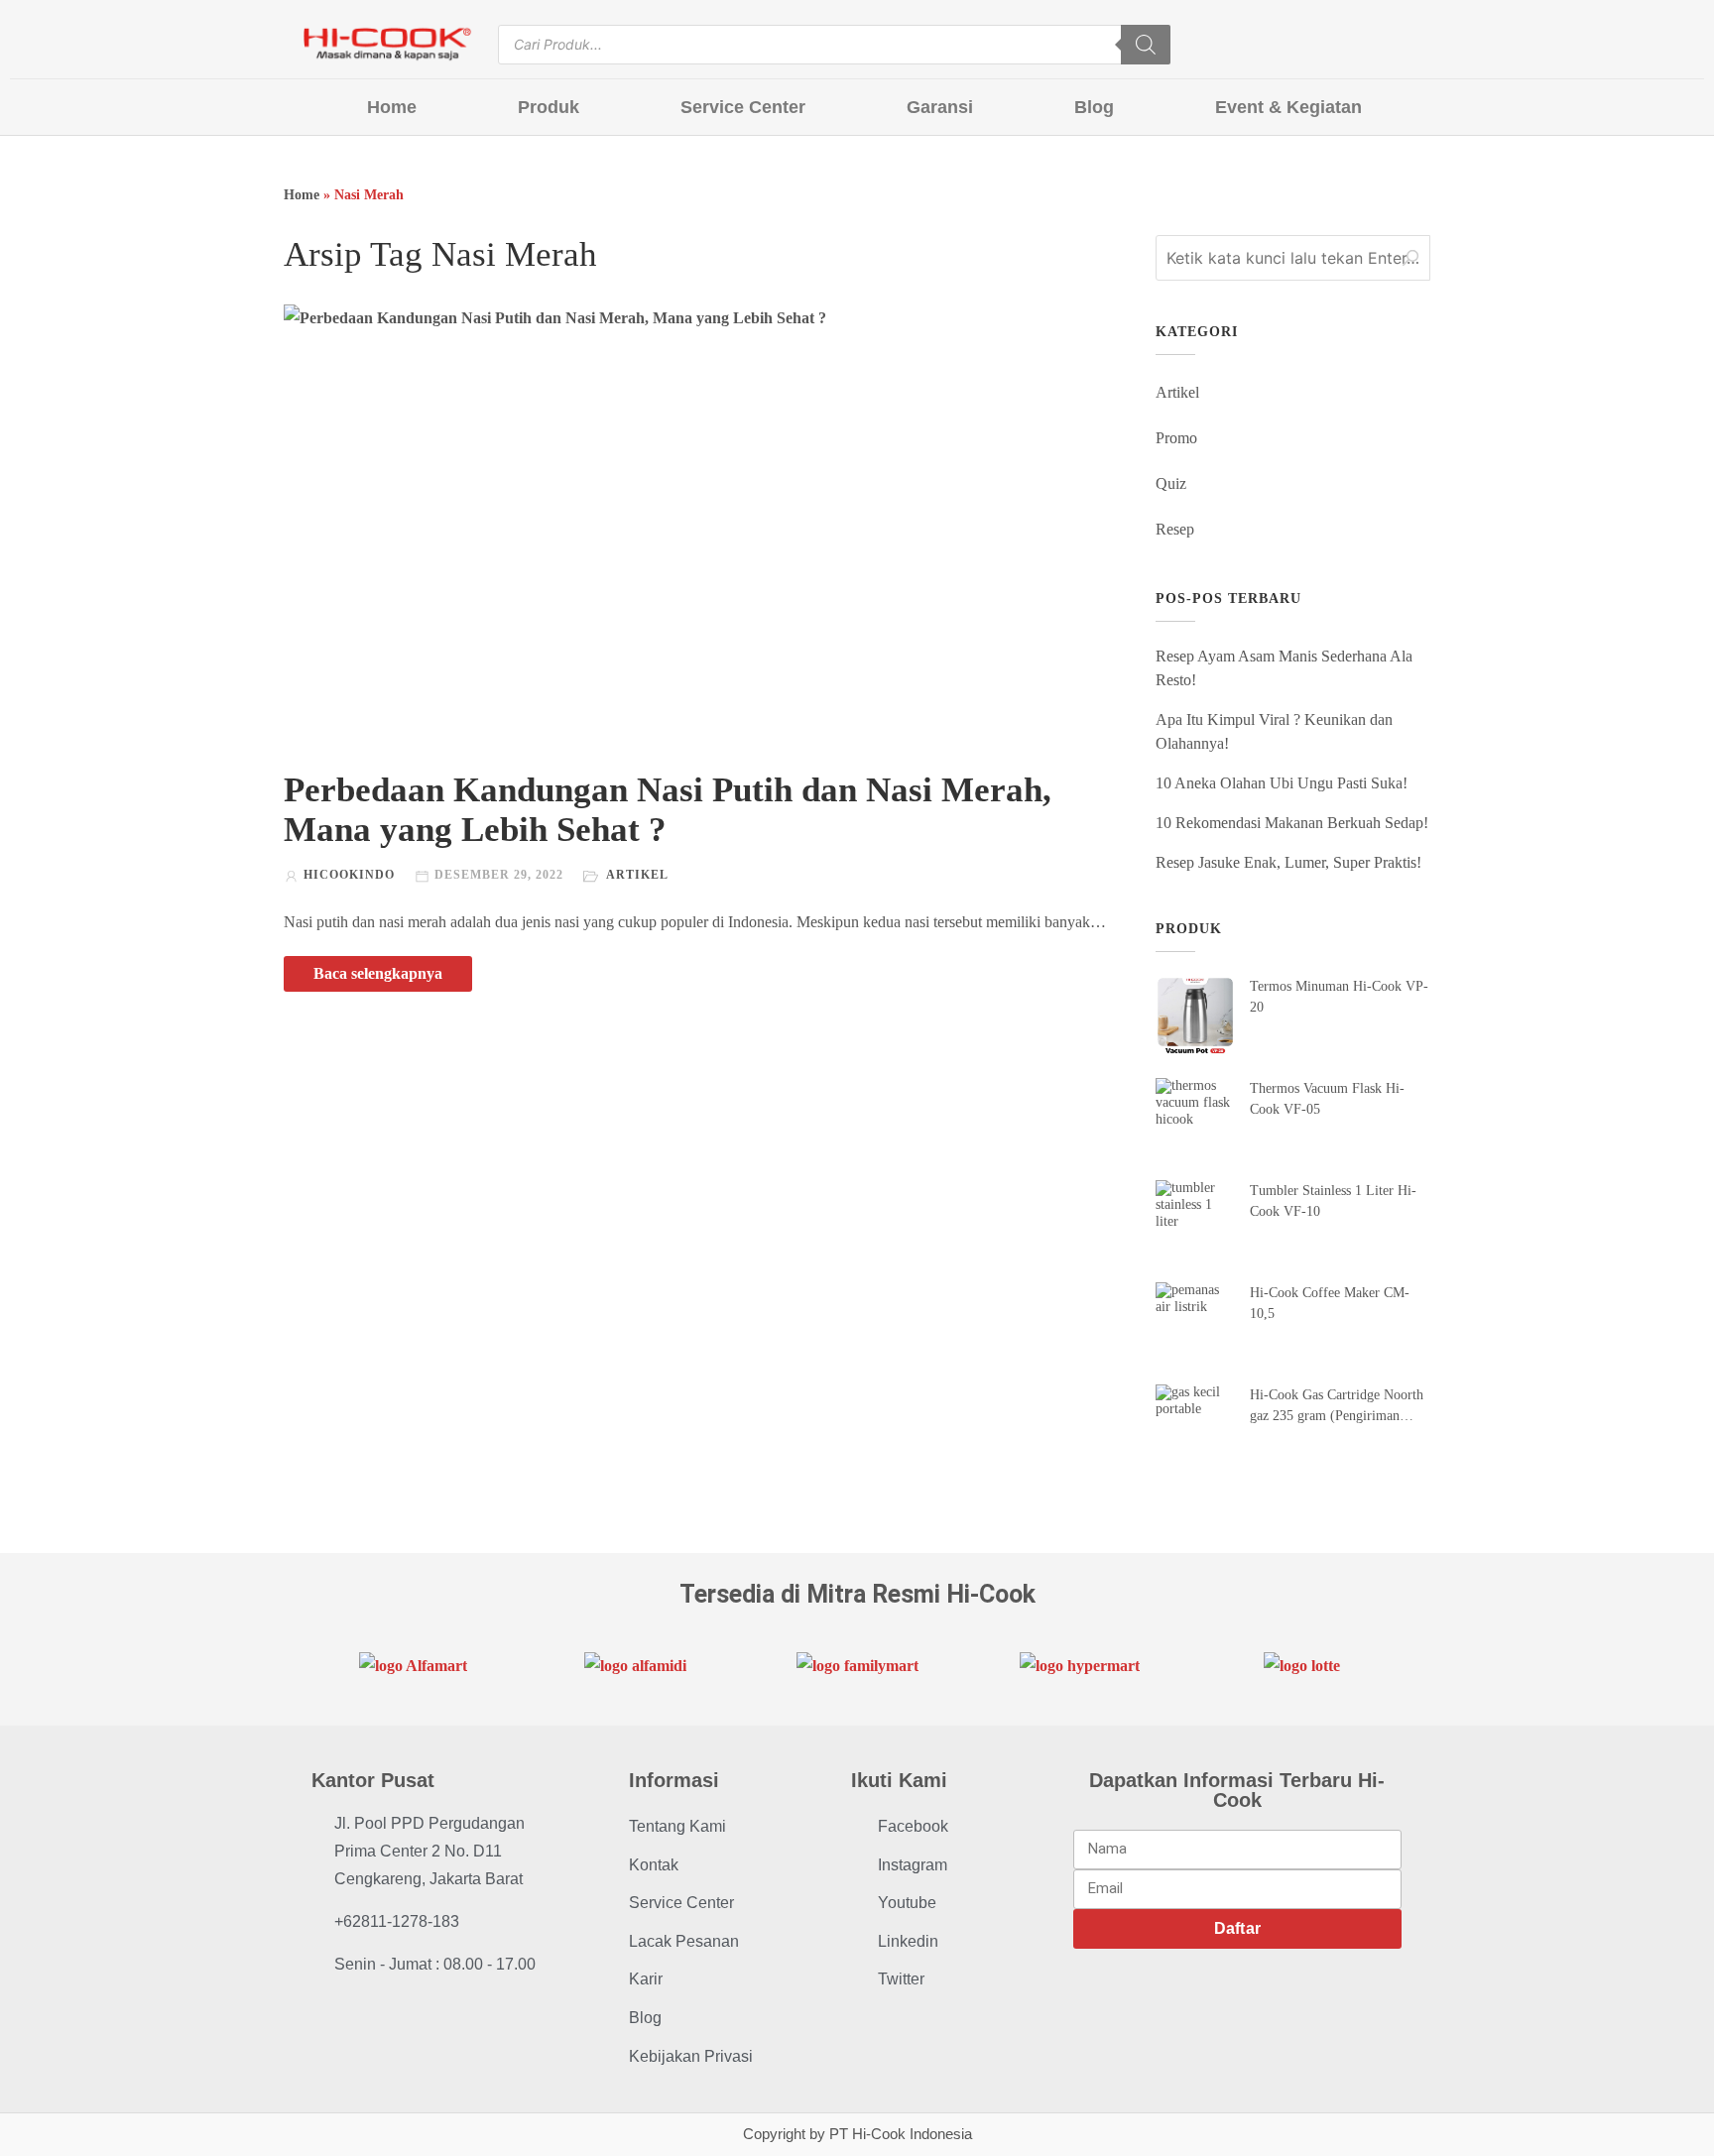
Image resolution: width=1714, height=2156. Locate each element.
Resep (1175, 529)
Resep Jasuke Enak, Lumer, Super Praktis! (1288, 862)
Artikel (637, 875)
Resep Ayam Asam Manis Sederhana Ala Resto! (1284, 668)
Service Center (743, 107)
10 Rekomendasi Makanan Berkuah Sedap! (1292, 823)
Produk (549, 107)
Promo (1176, 438)
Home (392, 107)
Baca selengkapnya (378, 973)
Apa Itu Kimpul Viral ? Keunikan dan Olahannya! (1274, 731)
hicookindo (349, 875)
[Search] (1146, 45)
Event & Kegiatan (1288, 107)
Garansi (940, 107)
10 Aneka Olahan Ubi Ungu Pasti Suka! (1282, 783)
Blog (1094, 107)
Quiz (1171, 483)
